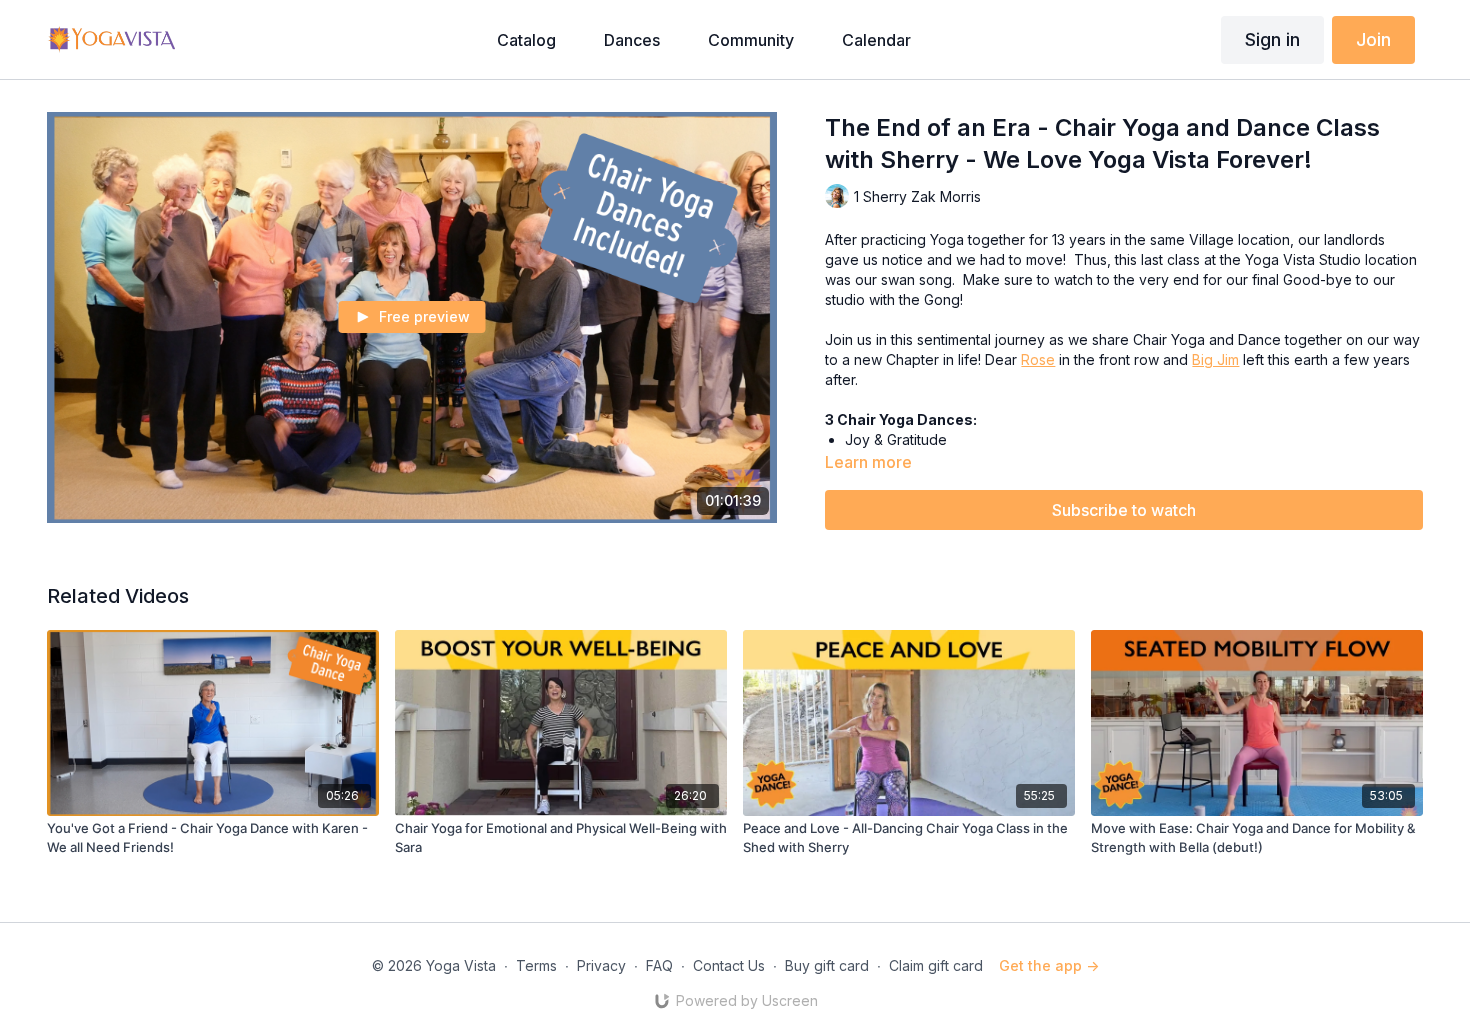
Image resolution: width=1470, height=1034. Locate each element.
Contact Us (729, 965)
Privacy (601, 965)
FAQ (659, 965)
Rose (1038, 359)
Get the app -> (1049, 965)
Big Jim (1215, 359)
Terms (536, 965)
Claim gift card (936, 965)
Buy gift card (827, 965)
